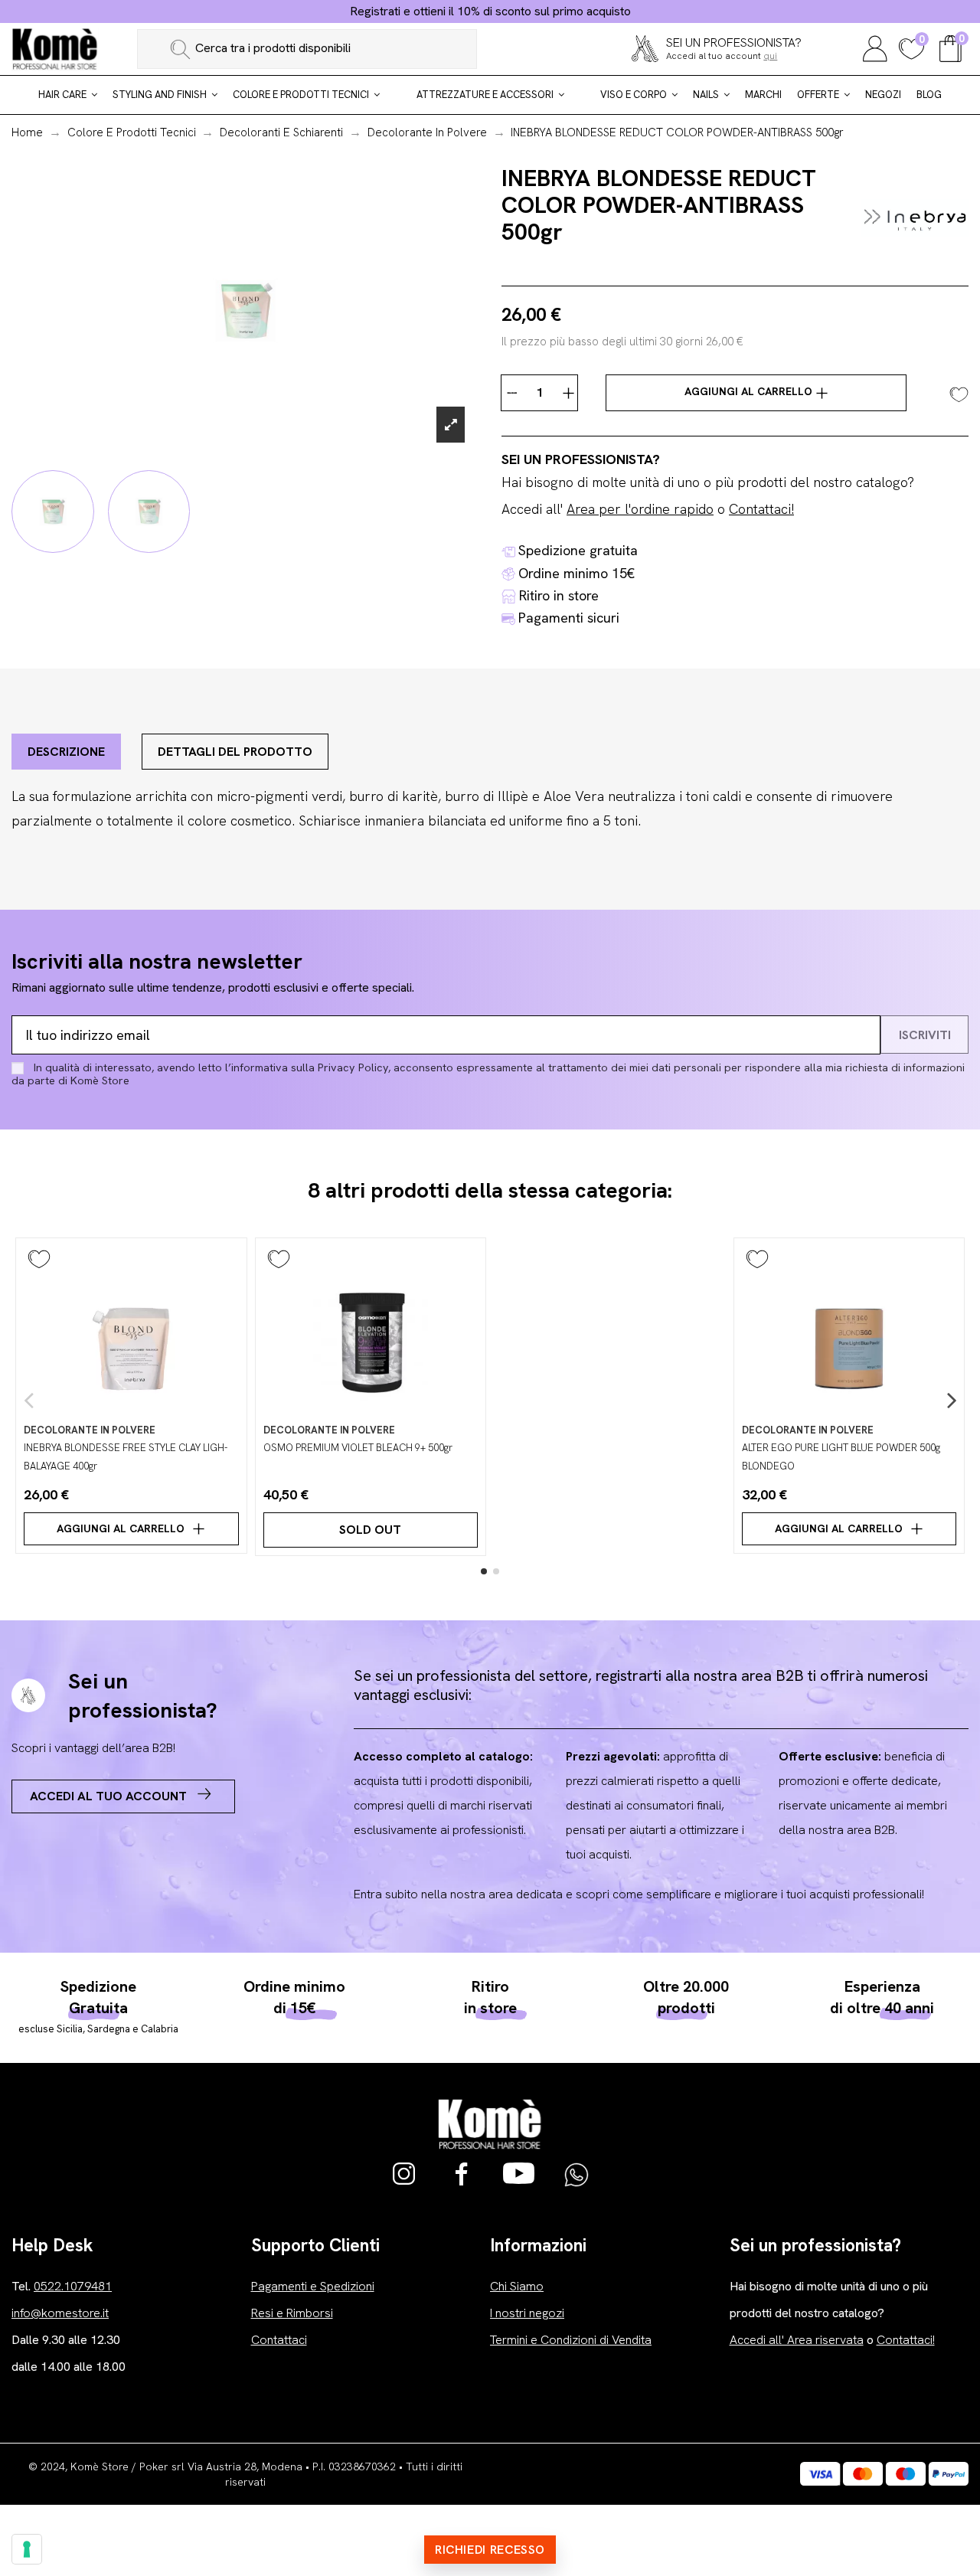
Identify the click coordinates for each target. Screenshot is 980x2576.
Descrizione (66, 752)
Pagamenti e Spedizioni (313, 2286)
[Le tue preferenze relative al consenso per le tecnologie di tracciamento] (27, 2549)
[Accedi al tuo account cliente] (875, 47)
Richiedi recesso (490, 2550)
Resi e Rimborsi (292, 2313)
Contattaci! (761, 509)
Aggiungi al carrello (750, 391)
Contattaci (279, 2340)
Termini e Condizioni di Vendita (571, 2340)
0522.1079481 (73, 2286)
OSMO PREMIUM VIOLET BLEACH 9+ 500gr (358, 1448)
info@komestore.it (60, 2313)
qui (770, 56)
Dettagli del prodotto (235, 752)
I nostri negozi (527, 2313)
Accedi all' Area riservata (797, 2340)
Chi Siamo (517, 2286)
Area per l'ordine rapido (640, 509)
